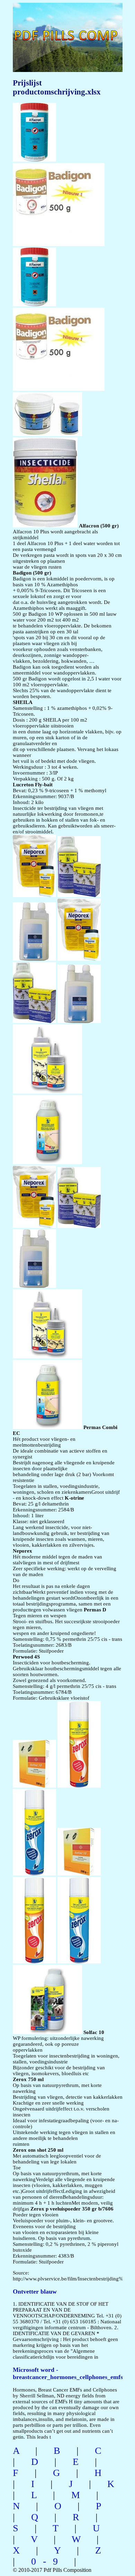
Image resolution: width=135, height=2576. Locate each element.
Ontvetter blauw (35, 2292)
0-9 (48, 2561)
